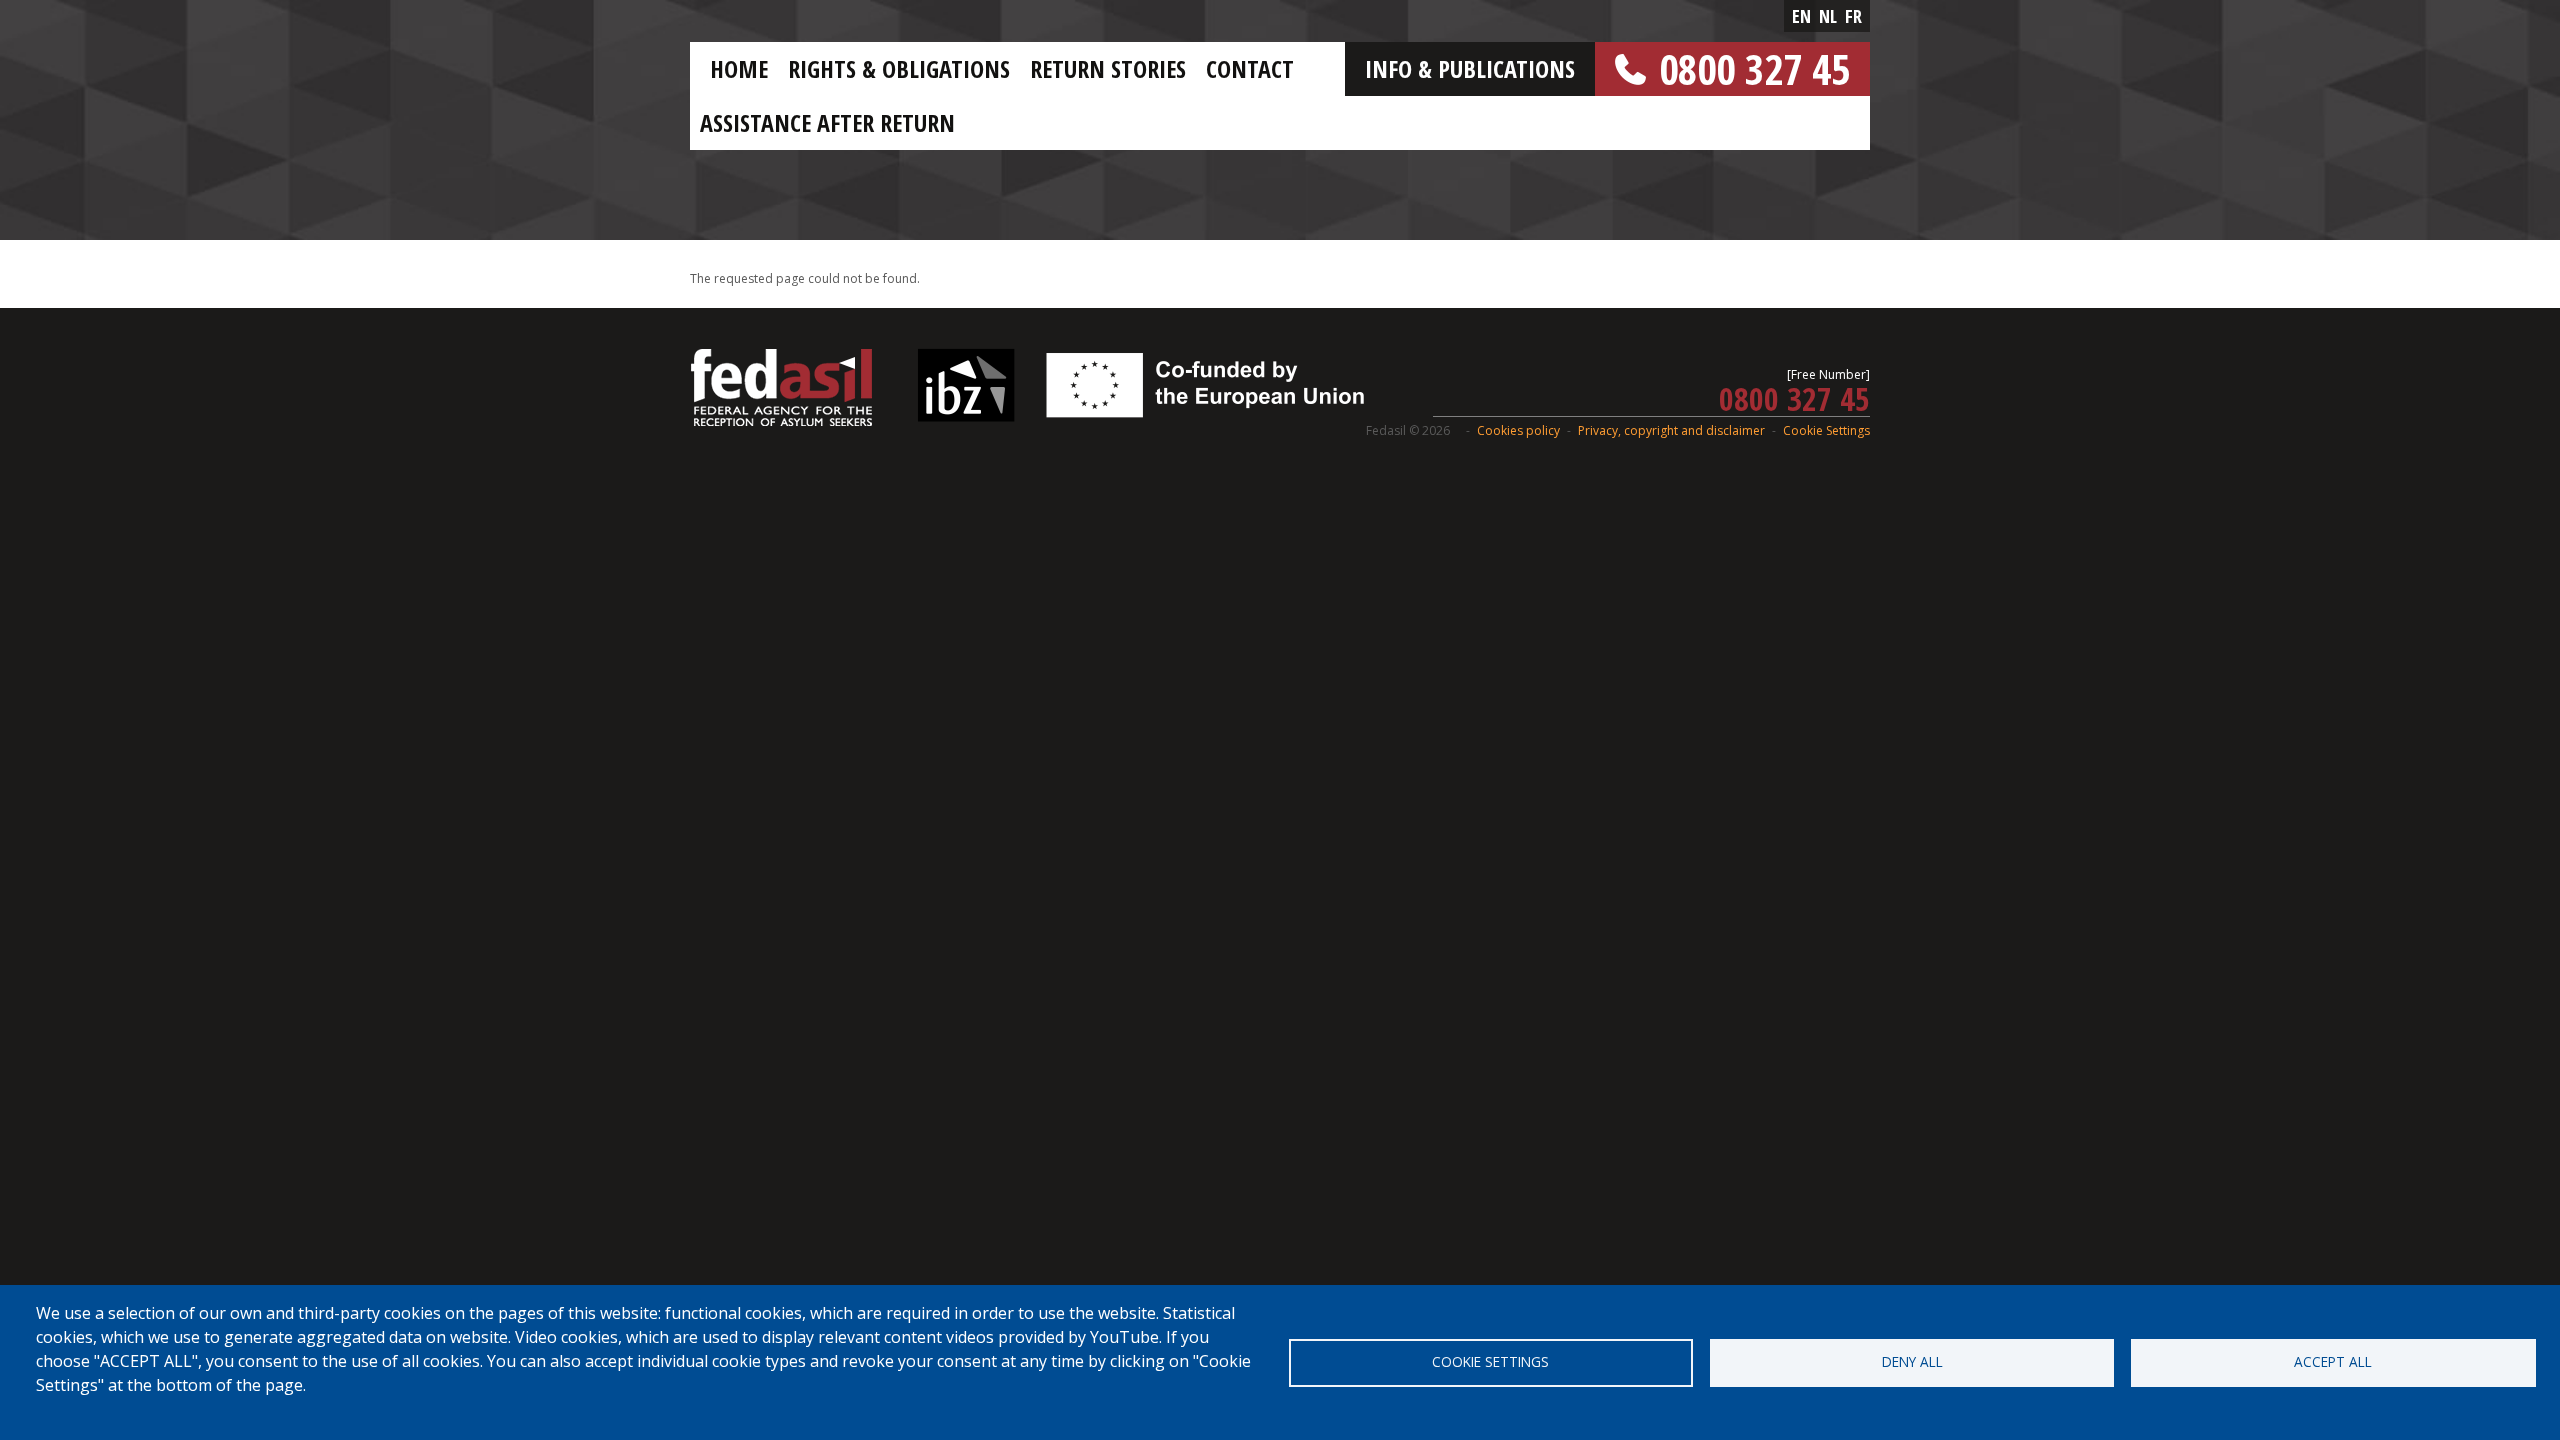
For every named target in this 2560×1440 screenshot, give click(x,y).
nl (1828, 16)
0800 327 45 (1754, 68)
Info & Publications (1470, 68)
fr (1853, 16)
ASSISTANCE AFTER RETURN (827, 122)
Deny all (1912, 1361)
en (1801, 16)
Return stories (1108, 68)
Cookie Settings (1826, 430)
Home (739, 68)
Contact (1250, 68)
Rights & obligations (899, 68)
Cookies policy (1518, 430)
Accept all (2333, 1361)
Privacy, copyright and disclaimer (1671, 430)
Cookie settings (1490, 1361)
